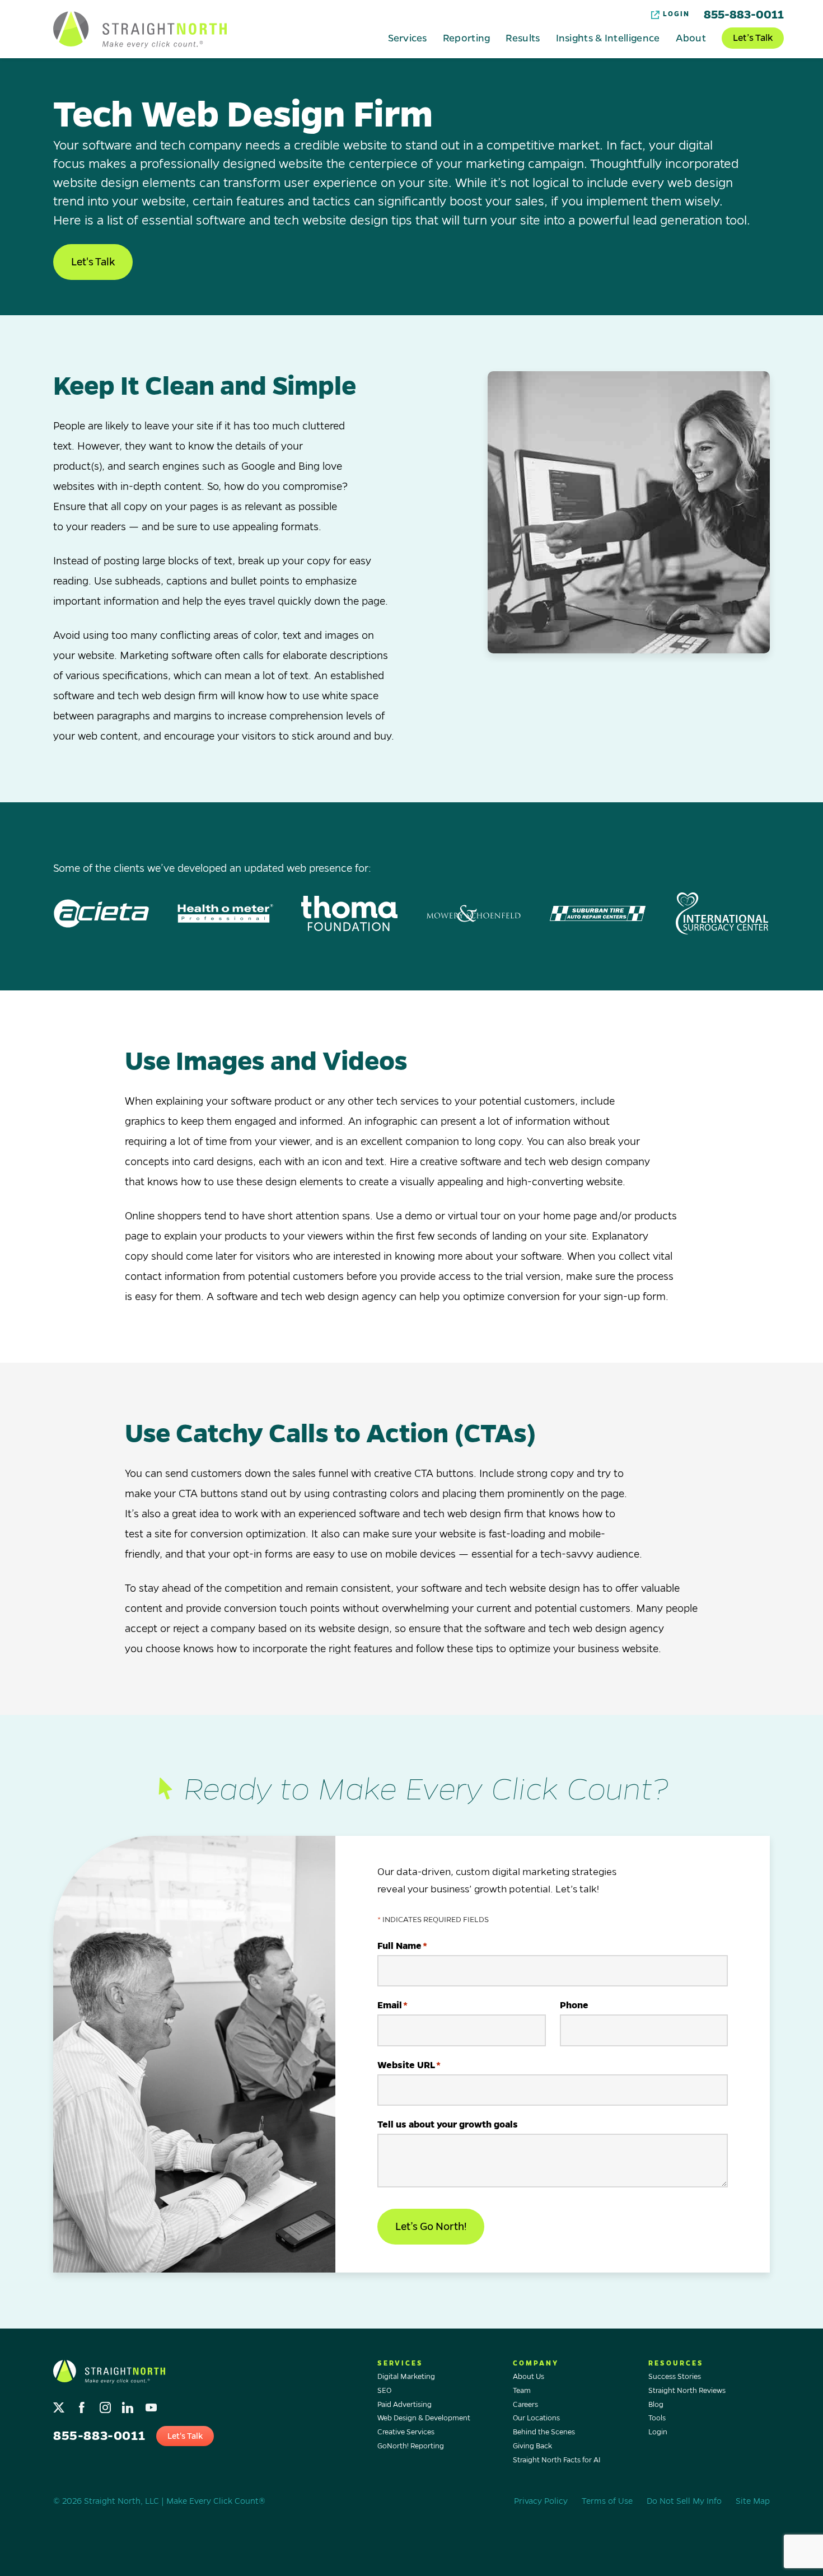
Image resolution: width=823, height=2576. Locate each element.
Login (676, 14)
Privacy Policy (541, 2501)
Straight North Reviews (687, 2391)
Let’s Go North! (431, 2227)
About (691, 38)
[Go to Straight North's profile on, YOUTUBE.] (152, 2404)
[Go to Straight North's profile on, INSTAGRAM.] (106, 2404)
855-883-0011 (744, 15)
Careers (525, 2405)
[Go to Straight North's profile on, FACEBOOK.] (83, 2404)
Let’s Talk (753, 38)
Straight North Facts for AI (557, 2460)
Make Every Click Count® (216, 2501)
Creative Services (406, 2432)
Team (522, 2391)
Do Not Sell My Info (684, 2501)
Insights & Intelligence (608, 38)
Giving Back (532, 2446)
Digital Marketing (406, 2377)
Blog (656, 2405)
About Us (529, 2377)
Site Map (753, 2501)
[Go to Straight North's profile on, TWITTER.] (60, 2404)
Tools (657, 2418)
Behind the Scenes (544, 2432)
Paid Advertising (405, 2405)
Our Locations (536, 2418)
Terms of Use (607, 2501)
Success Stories (675, 2377)
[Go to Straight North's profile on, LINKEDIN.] (129, 2404)
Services (407, 38)
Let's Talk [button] (93, 262)
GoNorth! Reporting (411, 2446)
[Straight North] (140, 30)
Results (523, 38)
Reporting (467, 38)
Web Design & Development (424, 2418)
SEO (384, 2391)
